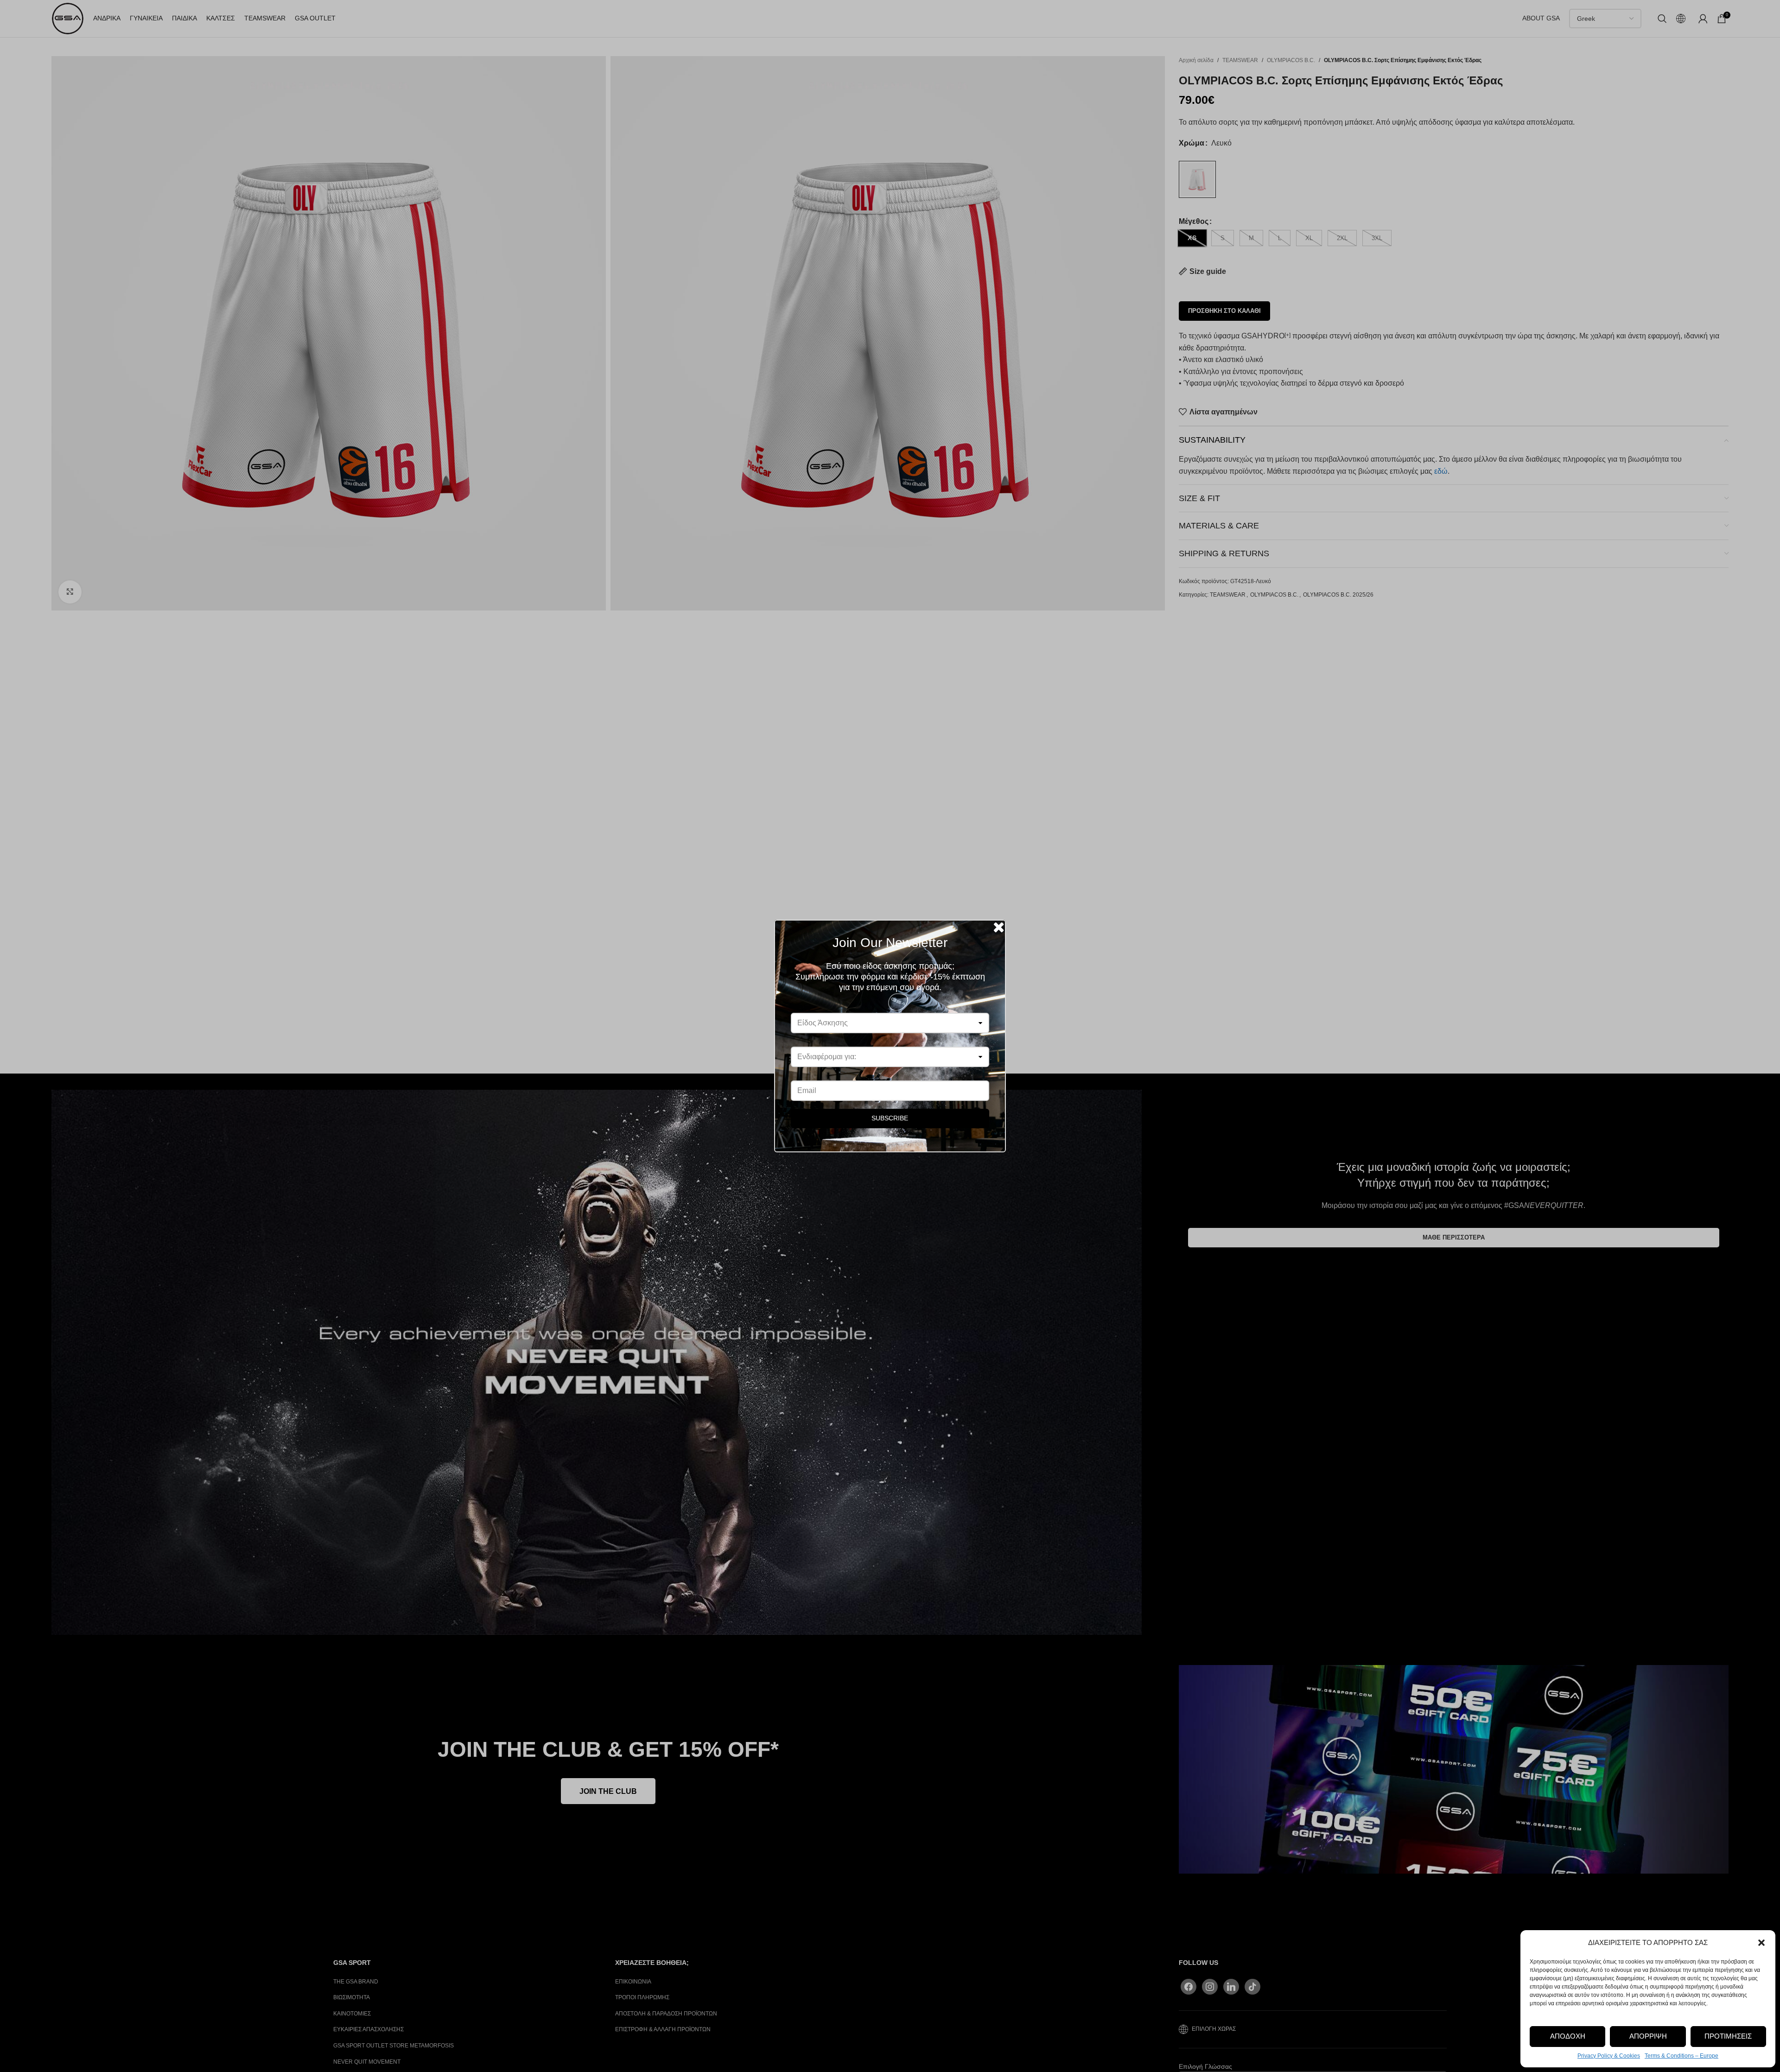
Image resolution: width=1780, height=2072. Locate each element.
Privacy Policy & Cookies (1609, 2056)
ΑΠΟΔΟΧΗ (1568, 2036)
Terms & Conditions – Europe (1681, 2056)
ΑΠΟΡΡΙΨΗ (1648, 2036)
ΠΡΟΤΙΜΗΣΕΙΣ (1728, 2036)
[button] (1761, 1943)
